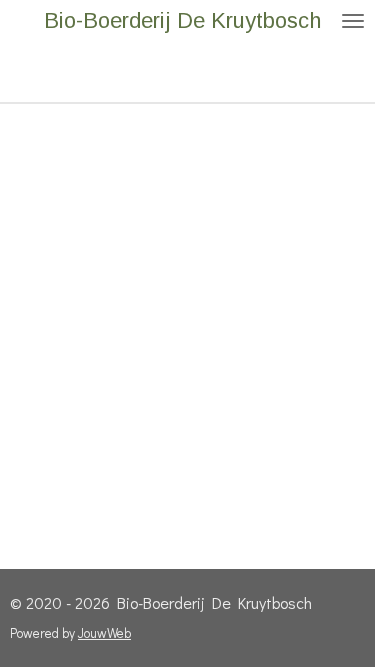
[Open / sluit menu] (353, 21)
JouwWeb (104, 633)
